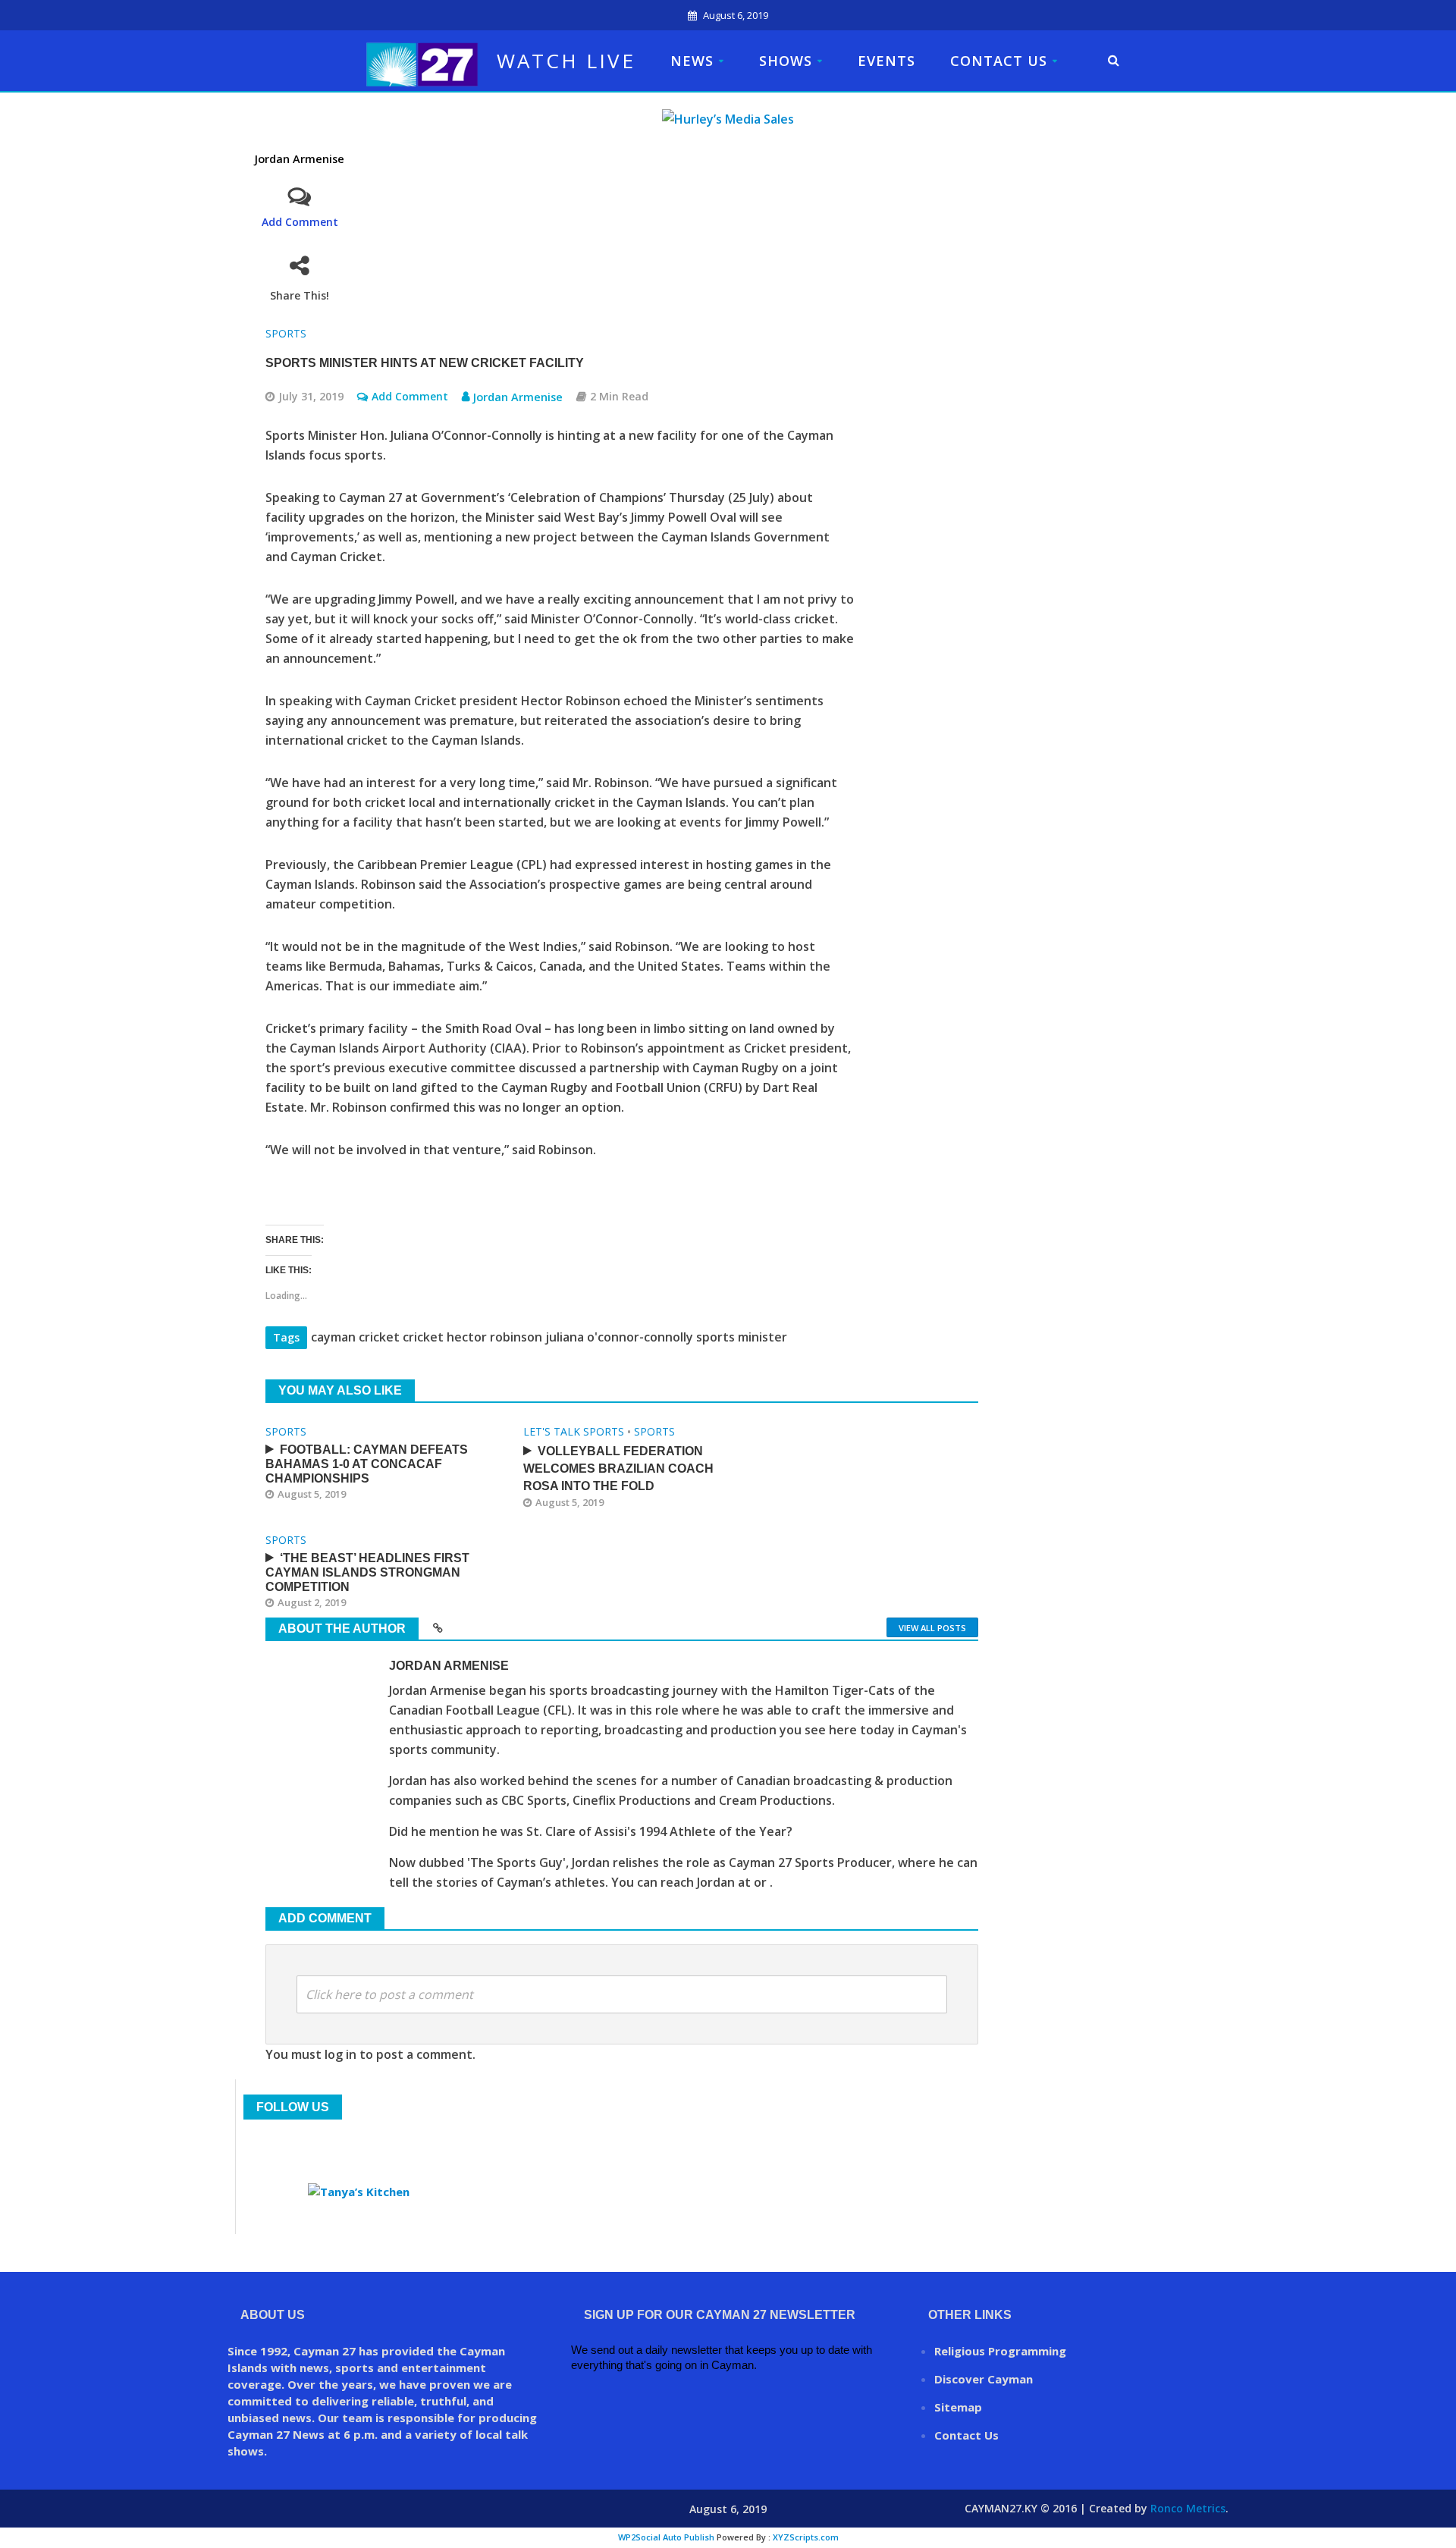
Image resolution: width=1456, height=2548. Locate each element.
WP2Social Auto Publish (666, 2537)
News (692, 61)
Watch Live (566, 61)
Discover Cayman (984, 2379)
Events (886, 61)
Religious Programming (1000, 2351)
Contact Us (999, 61)
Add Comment (300, 222)
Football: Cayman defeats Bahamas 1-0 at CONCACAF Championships (367, 1464)
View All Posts (932, 1628)
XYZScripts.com (806, 2537)
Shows (786, 61)
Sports (286, 333)
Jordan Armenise (300, 159)
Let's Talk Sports (574, 1431)
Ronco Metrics (1188, 2508)
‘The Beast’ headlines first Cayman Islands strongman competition (367, 1572)
